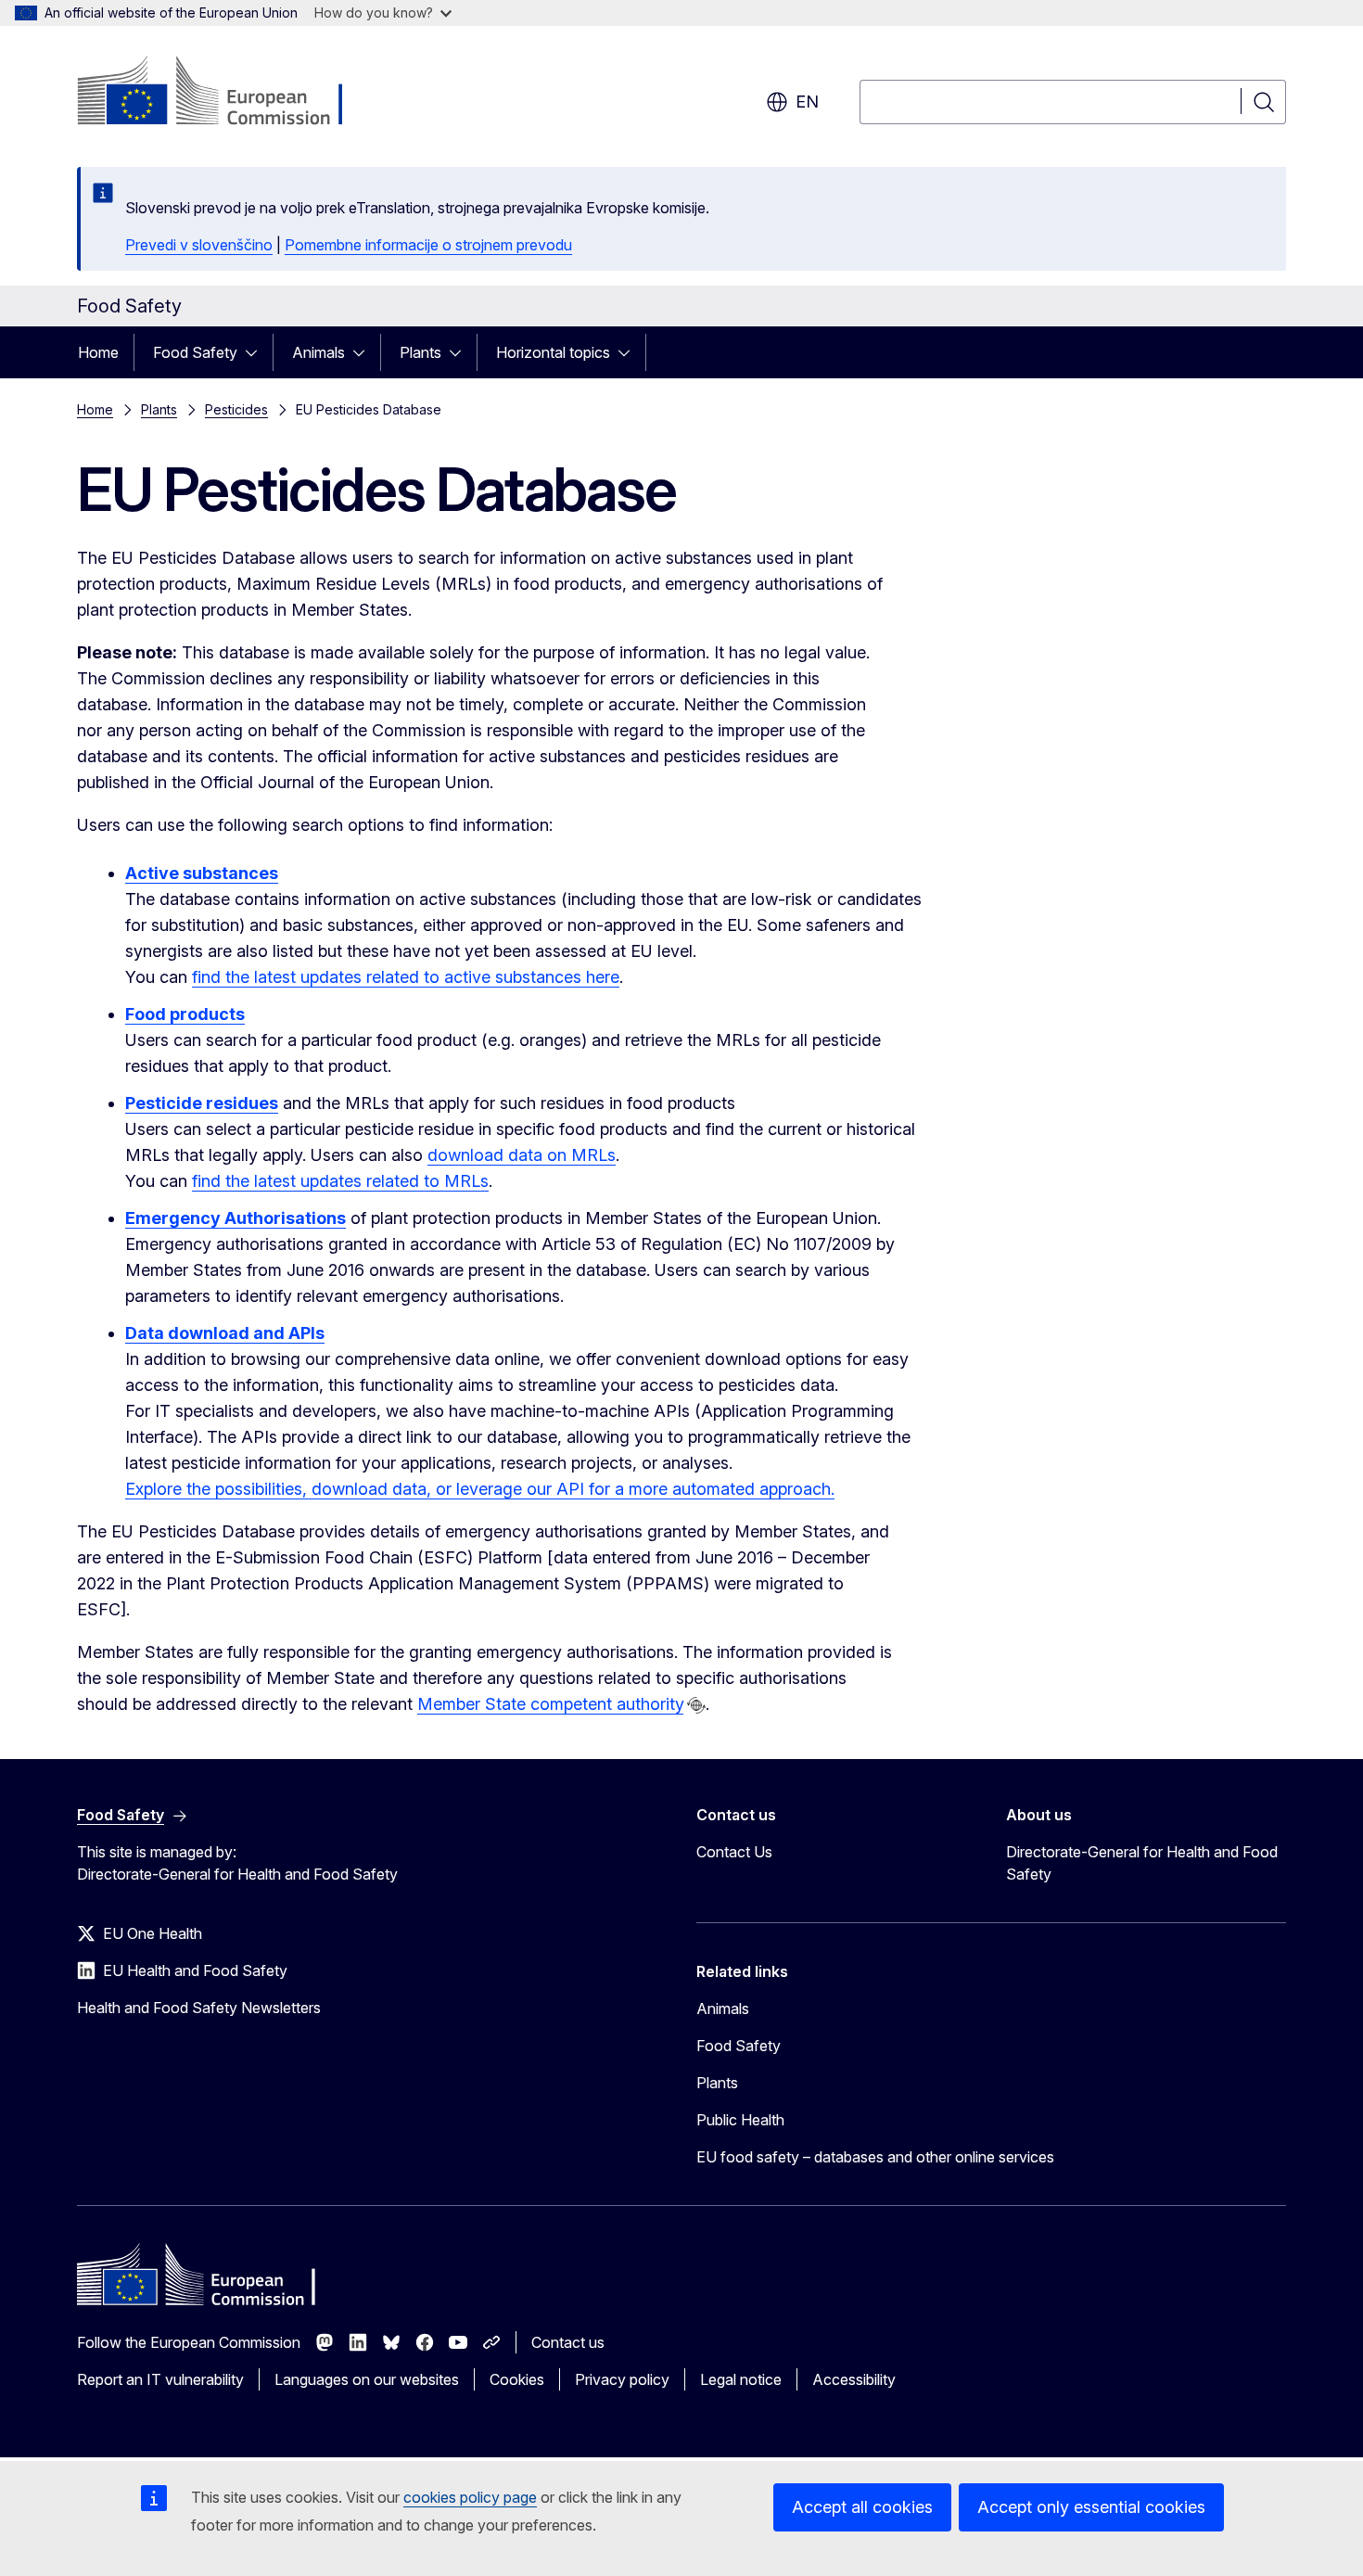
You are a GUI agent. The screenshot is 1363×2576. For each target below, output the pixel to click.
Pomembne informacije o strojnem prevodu (428, 245)
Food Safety (195, 352)
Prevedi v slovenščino (199, 245)
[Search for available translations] (696, 1705)
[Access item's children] (257, 352)
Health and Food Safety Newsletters (199, 2008)
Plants (420, 352)
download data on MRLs (522, 1155)
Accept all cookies (862, 2507)
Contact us (568, 2342)
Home (98, 352)
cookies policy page (470, 2497)
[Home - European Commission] (227, 93)
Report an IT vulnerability (160, 2379)
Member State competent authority (550, 1704)
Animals (318, 352)
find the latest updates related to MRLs (340, 1181)
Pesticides (236, 409)
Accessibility (854, 2379)
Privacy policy (622, 2379)
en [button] (807, 102)
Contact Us (734, 1852)
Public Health (740, 2120)
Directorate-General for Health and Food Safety (1142, 1863)
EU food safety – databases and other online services (875, 2157)
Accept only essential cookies (1091, 2507)
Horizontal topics (553, 352)
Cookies (517, 2379)
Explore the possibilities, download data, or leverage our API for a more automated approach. (480, 1489)
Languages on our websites (367, 2379)
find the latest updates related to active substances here (406, 977)
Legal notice (741, 2379)
